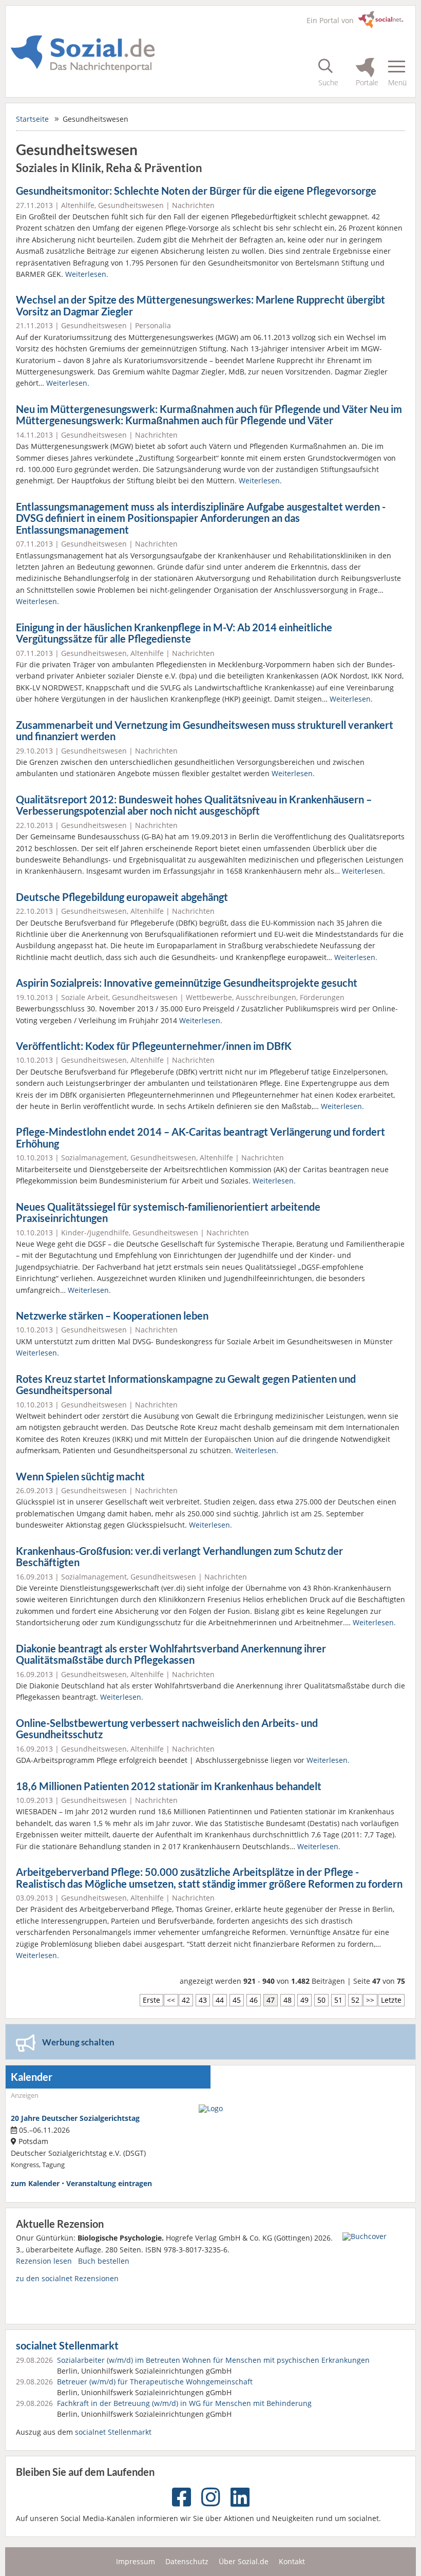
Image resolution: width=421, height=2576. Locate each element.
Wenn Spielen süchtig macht (80, 1477)
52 (355, 2000)
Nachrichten (193, 205)
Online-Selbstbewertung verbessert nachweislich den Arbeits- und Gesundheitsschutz (167, 1729)
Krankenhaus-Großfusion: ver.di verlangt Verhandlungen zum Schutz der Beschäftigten (179, 1557)
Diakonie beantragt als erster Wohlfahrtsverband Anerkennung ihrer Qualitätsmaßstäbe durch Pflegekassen (171, 1654)
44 (220, 2000)
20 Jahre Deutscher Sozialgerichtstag (75, 2118)
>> (370, 2000)
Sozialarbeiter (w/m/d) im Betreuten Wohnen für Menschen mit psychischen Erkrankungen (213, 2360)
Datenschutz (187, 2561)
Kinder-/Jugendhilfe (95, 1233)
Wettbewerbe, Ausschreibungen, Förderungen (265, 997)
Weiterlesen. (87, 274)
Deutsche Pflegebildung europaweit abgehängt (122, 897)
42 (186, 2000)
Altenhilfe (78, 205)
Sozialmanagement (94, 1158)
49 (304, 2000)
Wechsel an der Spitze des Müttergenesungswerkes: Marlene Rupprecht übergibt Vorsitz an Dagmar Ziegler (200, 306)
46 (254, 2000)
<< (171, 2000)
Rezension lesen (44, 2261)
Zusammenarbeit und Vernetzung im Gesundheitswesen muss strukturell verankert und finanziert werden (205, 731)
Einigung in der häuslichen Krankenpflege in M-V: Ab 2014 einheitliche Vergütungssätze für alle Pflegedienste (174, 633)
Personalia (153, 325)
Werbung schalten (78, 2042)
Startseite (32, 119)
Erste (151, 2000)
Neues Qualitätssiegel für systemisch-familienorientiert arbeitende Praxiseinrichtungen (168, 1213)
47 (271, 2000)
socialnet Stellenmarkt (67, 2346)
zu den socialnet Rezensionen (67, 2278)
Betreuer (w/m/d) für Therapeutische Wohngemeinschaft (155, 2382)
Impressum (136, 2561)
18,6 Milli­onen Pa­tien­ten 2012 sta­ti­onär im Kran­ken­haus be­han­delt (169, 1786)
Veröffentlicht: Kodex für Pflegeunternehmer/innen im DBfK (154, 1046)
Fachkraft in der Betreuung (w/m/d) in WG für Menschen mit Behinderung (184, 2403)
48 (288, 2000)
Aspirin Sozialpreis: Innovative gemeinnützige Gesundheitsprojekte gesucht (187, 983)
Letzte (391, 2000)
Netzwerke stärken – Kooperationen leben (112, 1316)
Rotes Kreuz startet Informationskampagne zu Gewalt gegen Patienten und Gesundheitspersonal (186, 1385)
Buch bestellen (104, 2261)
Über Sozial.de (244, 2561)
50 (321, 2000)
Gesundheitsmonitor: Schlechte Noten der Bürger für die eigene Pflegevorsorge (196, 191)
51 (338, 2000)
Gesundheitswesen (131, 205)
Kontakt (292, 2561)
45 (237, 2000)
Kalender (32, 2077)
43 (203, 2000)
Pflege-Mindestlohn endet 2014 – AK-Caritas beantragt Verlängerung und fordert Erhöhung (200, 1138)
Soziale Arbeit (85, 997)
